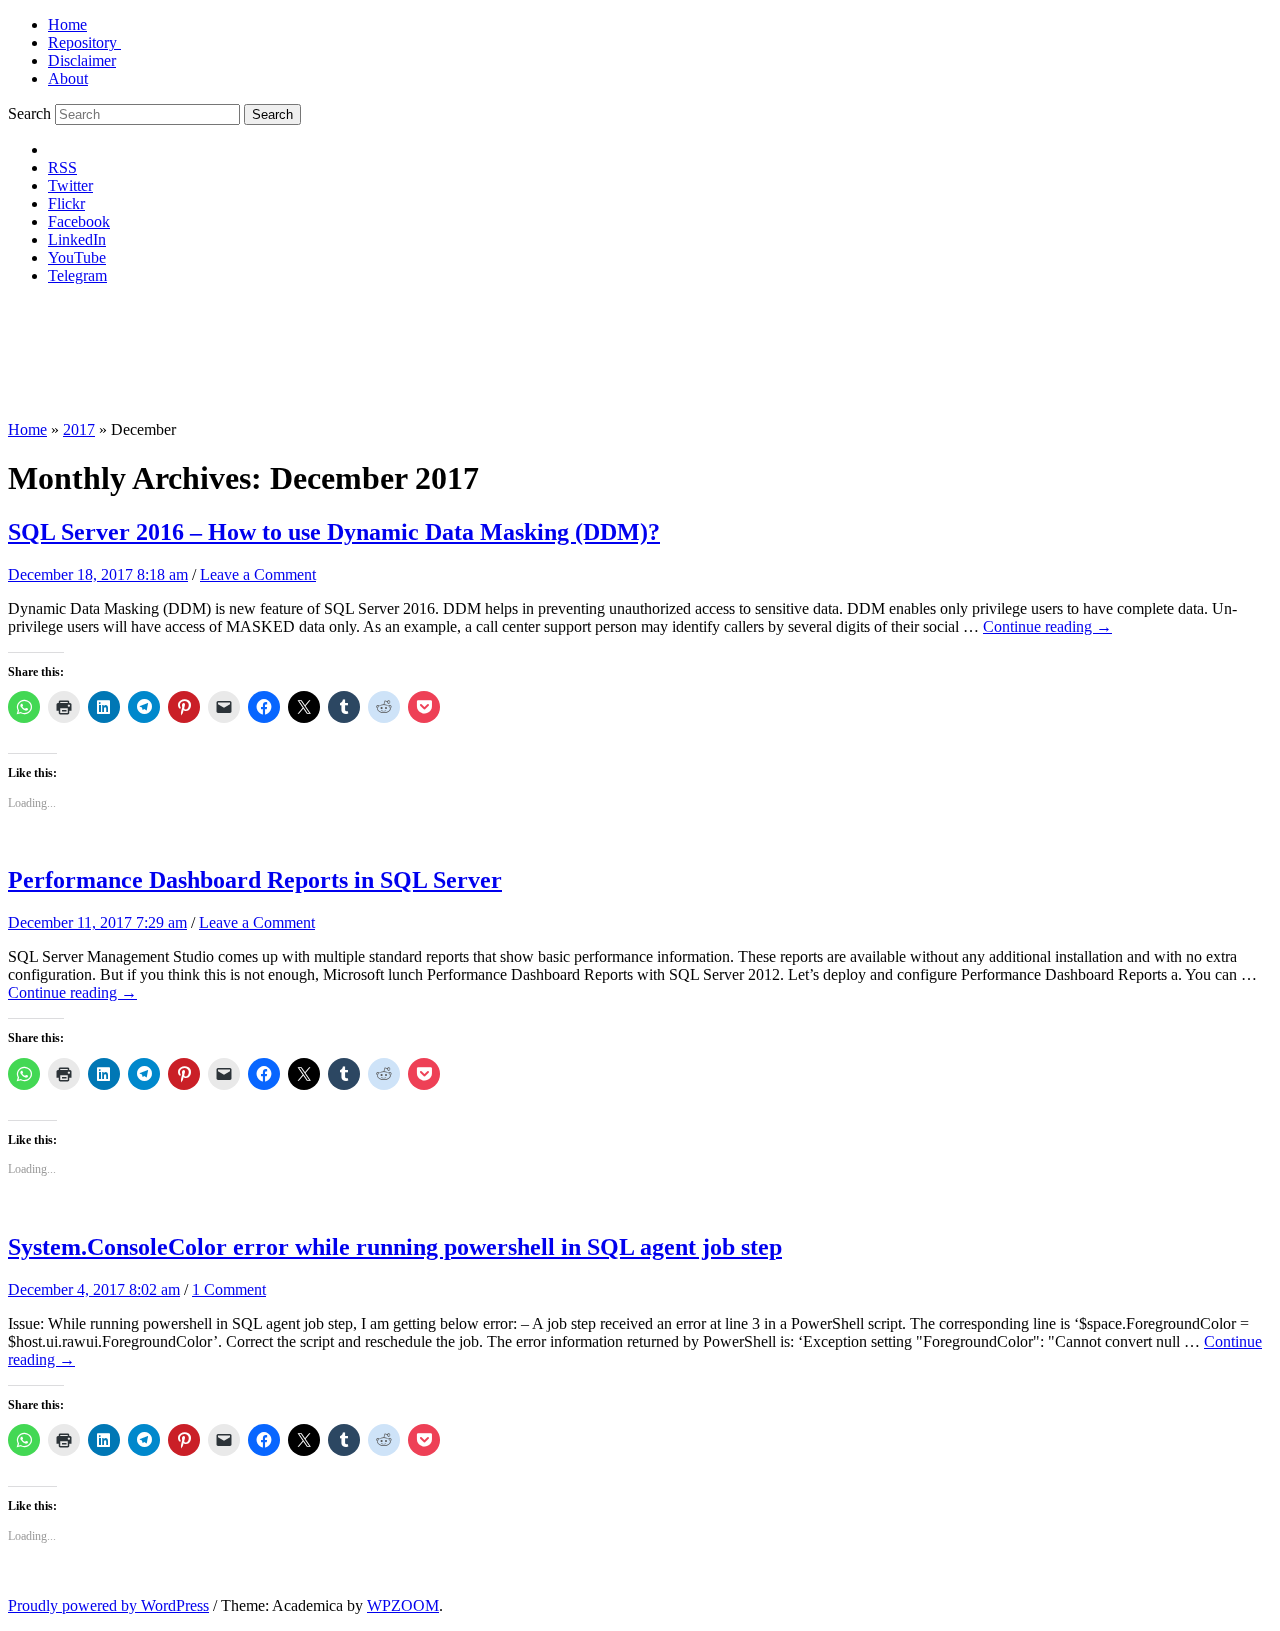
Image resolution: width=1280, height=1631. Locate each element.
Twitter (70, 185)
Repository (84, 42)
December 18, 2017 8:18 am (98, 574)
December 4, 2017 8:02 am (94, 1289)
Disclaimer (82, 60)
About (68, 78)
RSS (62, 167)
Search (29, 113)
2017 (79, 429)
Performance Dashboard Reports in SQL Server (255, 880)
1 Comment (229, 1289)
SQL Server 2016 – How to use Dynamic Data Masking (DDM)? (334, 532)
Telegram (77, 275)
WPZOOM (403, 1605)
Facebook (79, 221)
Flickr (66, 203)
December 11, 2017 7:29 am (97, 922)
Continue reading (1047, 626)
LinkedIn (77, 239)
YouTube (77, 257)
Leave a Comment (258, 574)
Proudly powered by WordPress (108, 1605)
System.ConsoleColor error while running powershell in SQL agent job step (395, 1247)
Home (67, 24)
